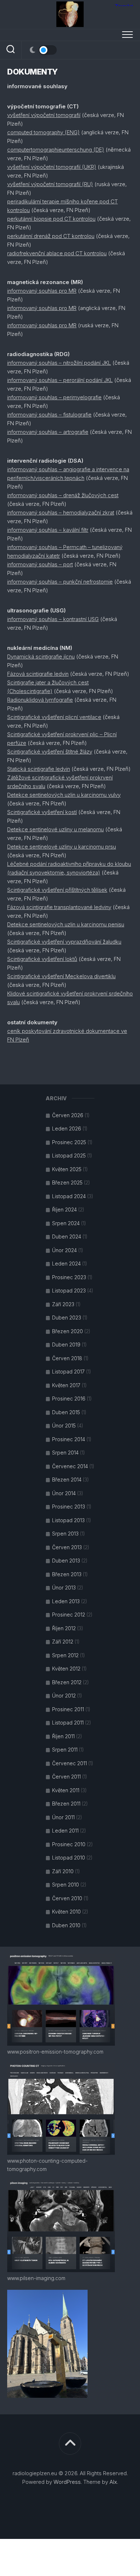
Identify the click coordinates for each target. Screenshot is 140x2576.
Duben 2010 (66, 1925)
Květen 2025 (67, 1169)
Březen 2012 (67, 1682)
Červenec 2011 (69, 1763)
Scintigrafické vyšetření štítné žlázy (50, 752)
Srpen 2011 (65, 1750)
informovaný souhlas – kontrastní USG (53, 619)
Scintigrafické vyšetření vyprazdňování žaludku (64, 942)
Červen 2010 (67, 1898)
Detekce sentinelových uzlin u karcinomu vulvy (64, 795)
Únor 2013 (64, 1588)
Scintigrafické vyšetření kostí (42, 812)
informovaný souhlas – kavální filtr (48, 530)
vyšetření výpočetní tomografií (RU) (50, 184)
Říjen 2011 (63, 1736)
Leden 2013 (66, 1601)
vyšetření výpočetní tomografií (44, 115)
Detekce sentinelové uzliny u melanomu (55, 829)
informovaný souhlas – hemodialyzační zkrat (61, 512)
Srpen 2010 (66, 1885)
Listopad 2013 (68, 1520)
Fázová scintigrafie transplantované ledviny (59, 907)
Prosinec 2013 (69, 1507)
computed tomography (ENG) (43, 132)
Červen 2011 (66, 1777)
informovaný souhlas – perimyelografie (54, 397)
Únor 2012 (64, 1696)
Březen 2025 (67, 1183)
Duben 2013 (66, 1561)
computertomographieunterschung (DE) (56, 150)
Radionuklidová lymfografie (40, 700)
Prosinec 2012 (69, 1615)
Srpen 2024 (66, 1223)
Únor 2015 (64, 1426)
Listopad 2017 (68, 1372)
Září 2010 (63, 1871)
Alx (113, 2482)
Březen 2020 (67, 1331)
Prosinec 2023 (69, 1277)
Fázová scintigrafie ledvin (38, 674)
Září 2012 (63, 1642)
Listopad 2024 (69, 1196)
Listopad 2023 (69, 1291)
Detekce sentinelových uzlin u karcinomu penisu (66, 924)
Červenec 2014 (70, 1466)
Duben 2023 (67, 1318)
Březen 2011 (66, 1804)
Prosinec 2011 (68, 1709)
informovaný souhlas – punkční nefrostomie (60, 582)
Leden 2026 (67, 1129)
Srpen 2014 (65, 1453)
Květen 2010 (66, 1912)
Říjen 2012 (64, 1628)
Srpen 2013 (65, 1534)
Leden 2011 (65, 1831)
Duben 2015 (66, 1412)
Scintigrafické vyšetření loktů (42, 959)
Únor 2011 (63, 1817)
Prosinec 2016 (69, 1399)
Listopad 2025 (69, 1156)
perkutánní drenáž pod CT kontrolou (51, 236)
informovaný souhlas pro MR (42, 291)
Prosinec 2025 (69, 1142)
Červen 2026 (68, 1115)
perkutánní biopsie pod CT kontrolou (51, 219)
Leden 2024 (66, 1264)
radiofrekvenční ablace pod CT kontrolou (57, 253)
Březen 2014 (67, 1480)
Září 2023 (63, 1304)
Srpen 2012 (65, 1655)
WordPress (67, 2482)
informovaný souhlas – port (40, 564)
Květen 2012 (66, 1669)
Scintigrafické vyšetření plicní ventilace (54, 717)
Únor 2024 (64, 1250)
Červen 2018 (67, 1358)
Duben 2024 (67, 1237)
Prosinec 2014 (69, 1439)
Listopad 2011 (68, 1723)
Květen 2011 (66, 1790)
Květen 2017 (66, 1385)
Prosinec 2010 (69, 1844)
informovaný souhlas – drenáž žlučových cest (63, 495)
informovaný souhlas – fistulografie (49, 415)
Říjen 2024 (64, 1210)
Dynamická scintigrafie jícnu (41, 657)
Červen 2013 (67, 1547)
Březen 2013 (67, 1574)
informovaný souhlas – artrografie (48, 432)
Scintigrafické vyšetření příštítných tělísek (57, 890)
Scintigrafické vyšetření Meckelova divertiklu (61, 976)
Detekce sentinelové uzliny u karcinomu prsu (62, 847)
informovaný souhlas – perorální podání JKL (60, 380)
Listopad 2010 (69, 1858)
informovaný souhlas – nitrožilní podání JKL (59, 363)
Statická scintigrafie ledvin (39, 769)
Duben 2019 (66, 1345)
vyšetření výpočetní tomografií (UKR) (52, 167)
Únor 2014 (64, 1493)
